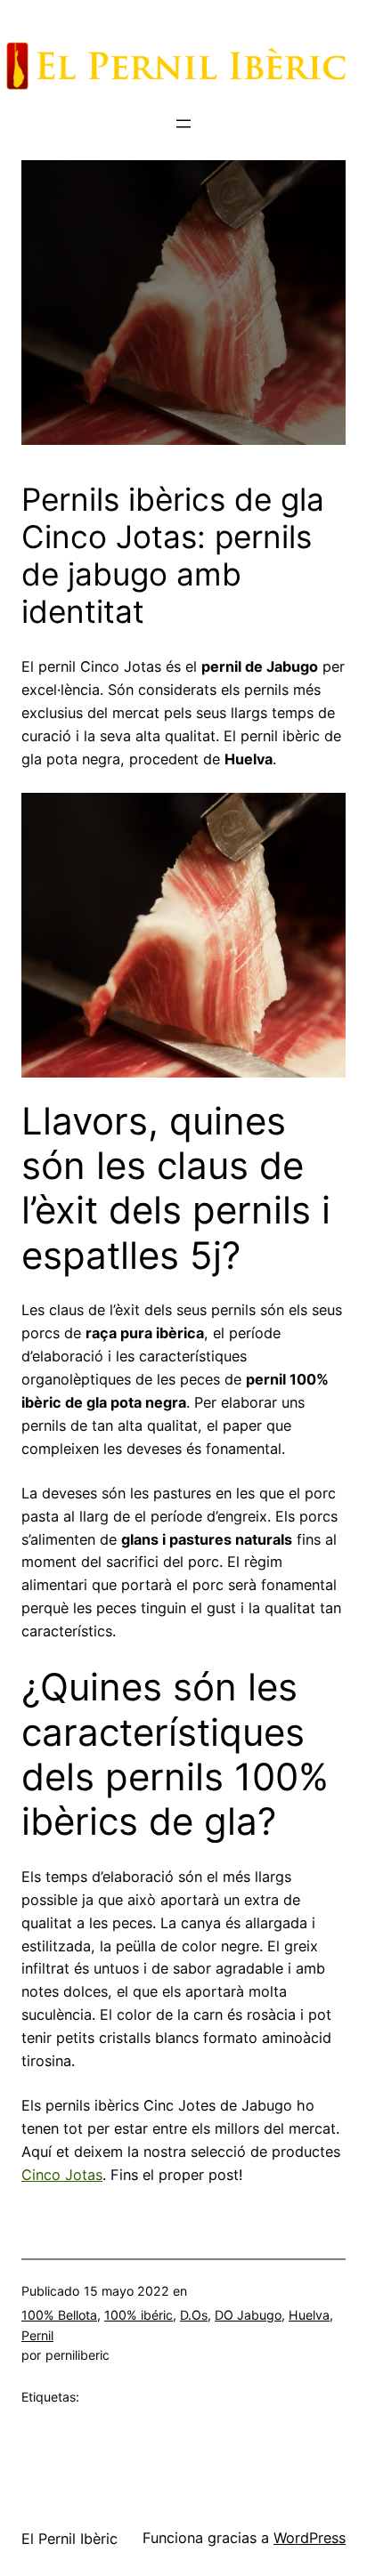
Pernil (37, 2335)
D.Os (194, 2315)
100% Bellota (59, 2315)
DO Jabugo (248, 2315)
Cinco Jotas (62, 2175)
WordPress (310, 2538)
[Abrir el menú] (183, 124)
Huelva (309, 2315)
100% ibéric (139, 2315)
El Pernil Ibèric (69, 2539)
